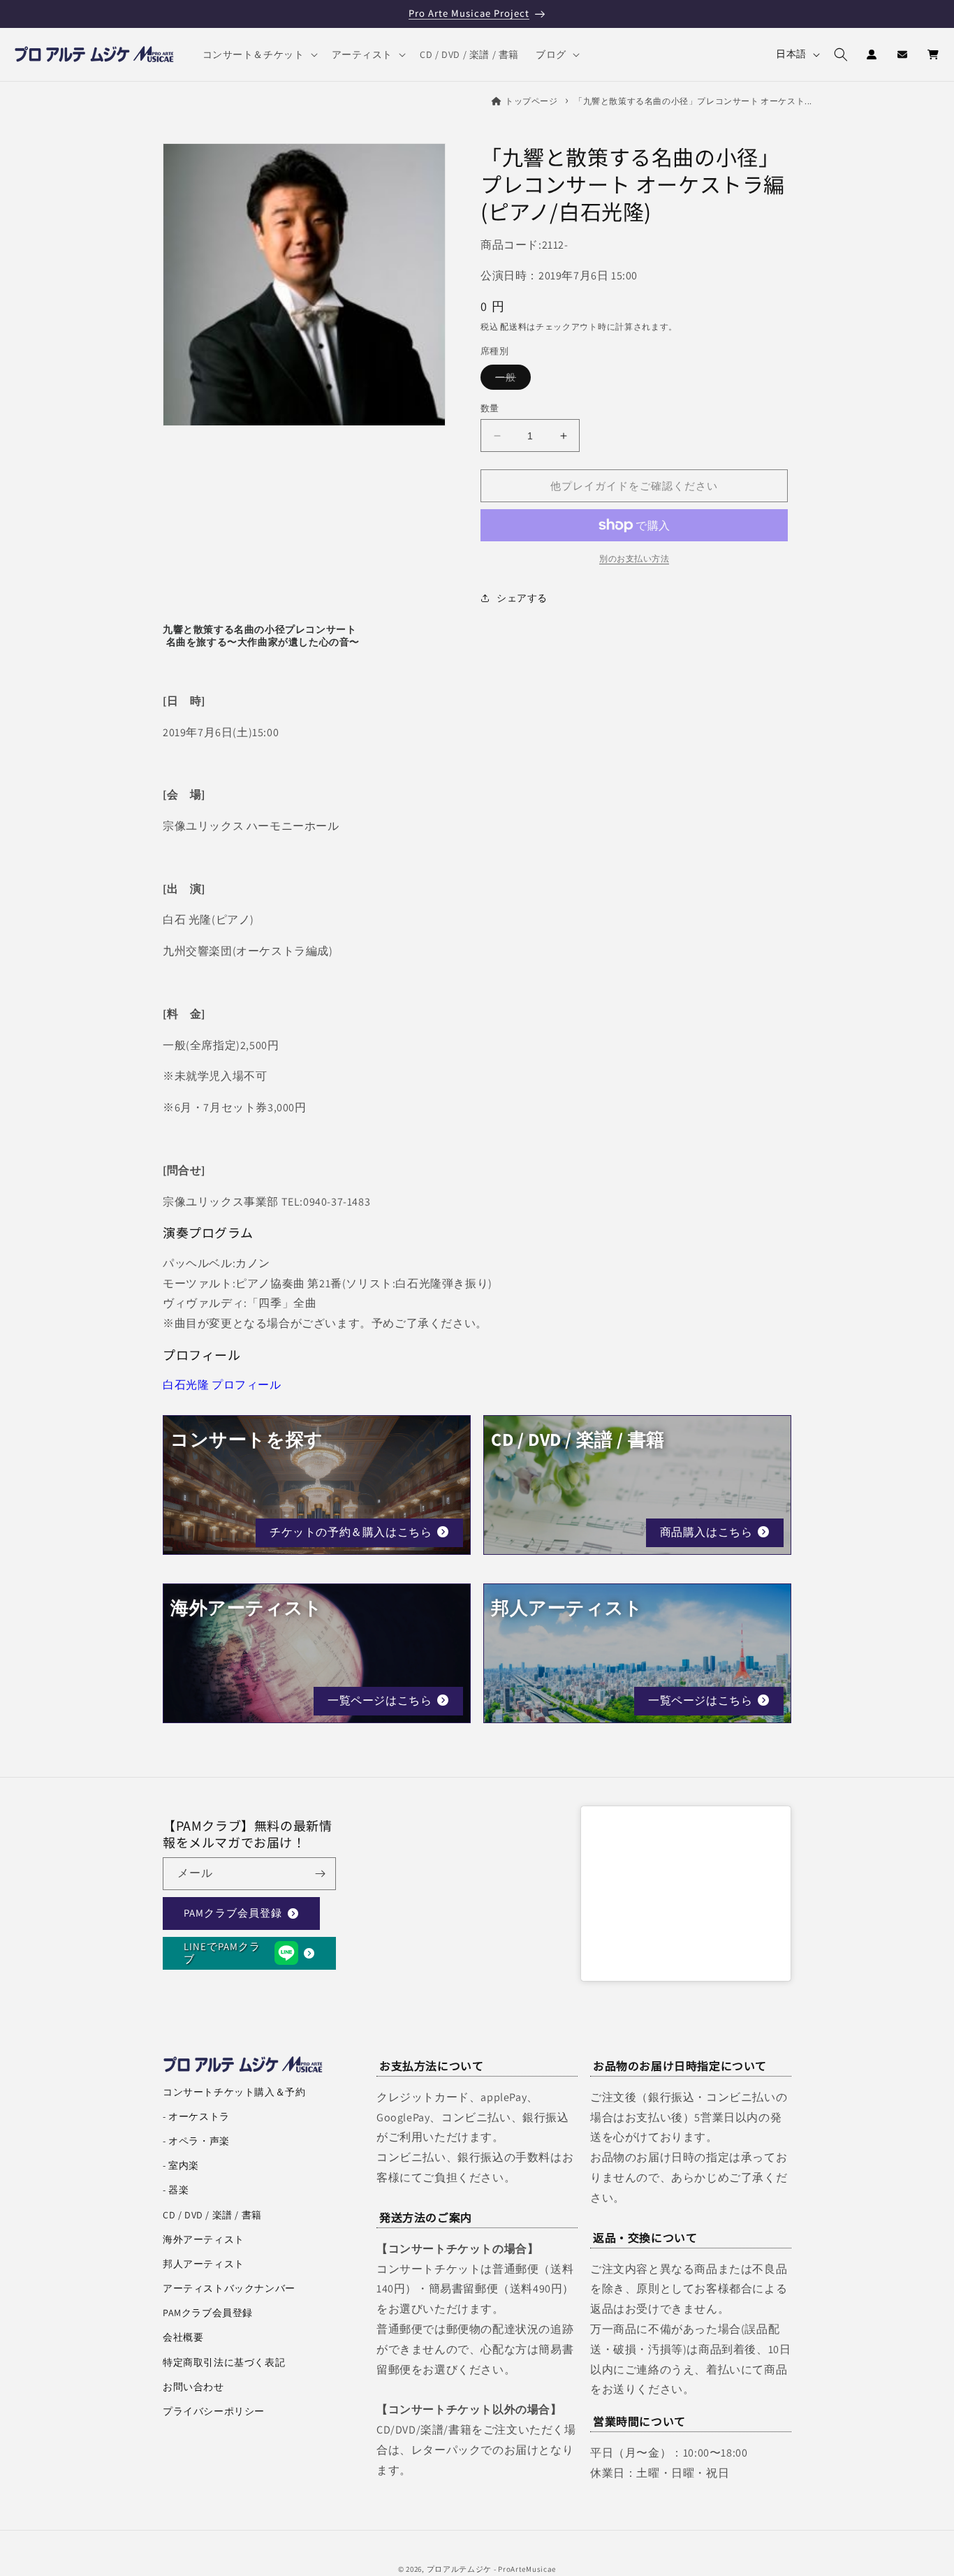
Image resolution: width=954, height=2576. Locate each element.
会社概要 (183, 2337)
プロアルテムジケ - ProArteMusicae (492, 2569)
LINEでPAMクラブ (222, 1953)
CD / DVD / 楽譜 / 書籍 (212, 2215)
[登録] (320, 1874)
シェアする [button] (522, 598)
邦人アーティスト (204, 2264)
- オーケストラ (196, 2116)
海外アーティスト (204, 2239)
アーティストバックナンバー (229, 2288)
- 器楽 (176, 2190)
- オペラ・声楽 (196, 2141)
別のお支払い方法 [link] (634, 558)
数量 (490, 408)
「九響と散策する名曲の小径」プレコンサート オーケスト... (693, 101)
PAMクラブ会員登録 (233, 1913)
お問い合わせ (193, 2387)
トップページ (531, 101)
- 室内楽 (181, 2165)
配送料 (513, 327)
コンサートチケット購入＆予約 (234, 2092)
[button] (259, 54)
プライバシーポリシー (214, 2411)
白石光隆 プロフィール (222, 1385)
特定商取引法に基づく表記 (224, 2362)
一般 (511, 380)
